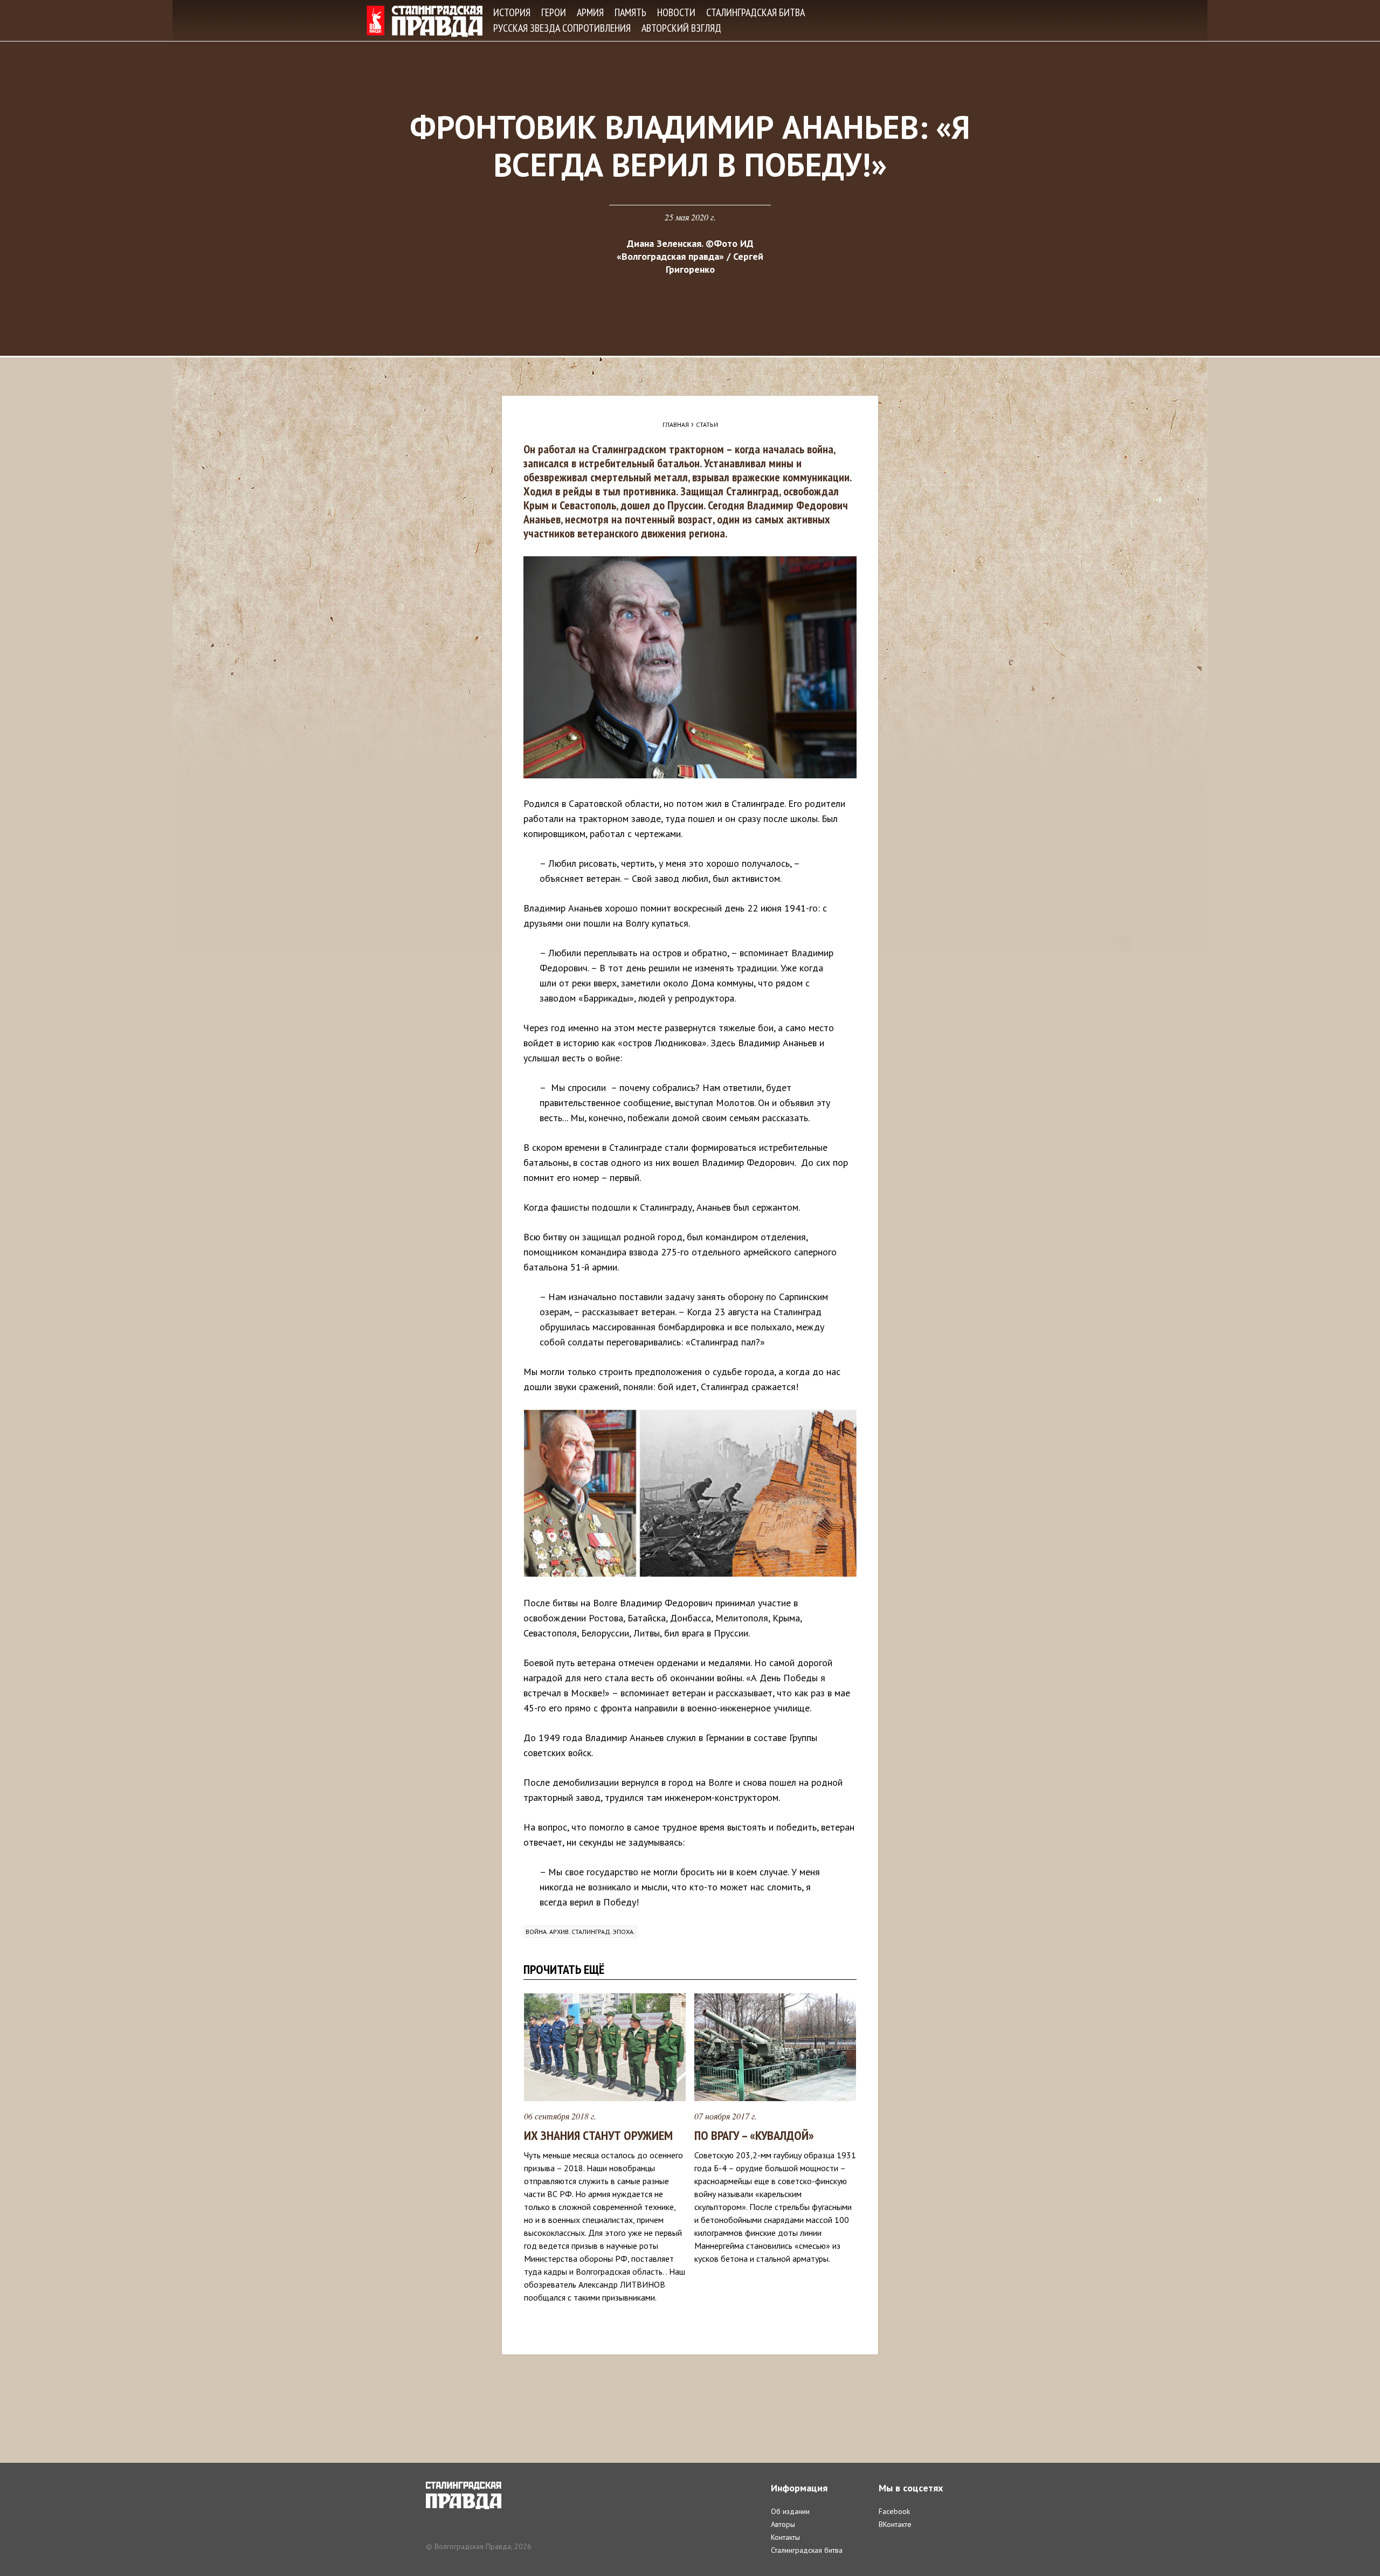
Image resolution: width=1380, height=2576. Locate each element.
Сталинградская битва (755, 12)
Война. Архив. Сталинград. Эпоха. (580, 1932)
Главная (676, 424)
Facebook (894, 2511)
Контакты (785, 2537)
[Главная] (425, 21)
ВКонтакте (895, 2524)
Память (630, 12)
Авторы (783, 2524)
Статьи (707, 424)
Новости (676, 12)
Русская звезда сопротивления (562, 28)
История (512, 12)
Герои (554, 12)
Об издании (790, 2511)
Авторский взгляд (681, 28)
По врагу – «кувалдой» (754, 2135)
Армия (590, 12)
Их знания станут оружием (598, 2135)
